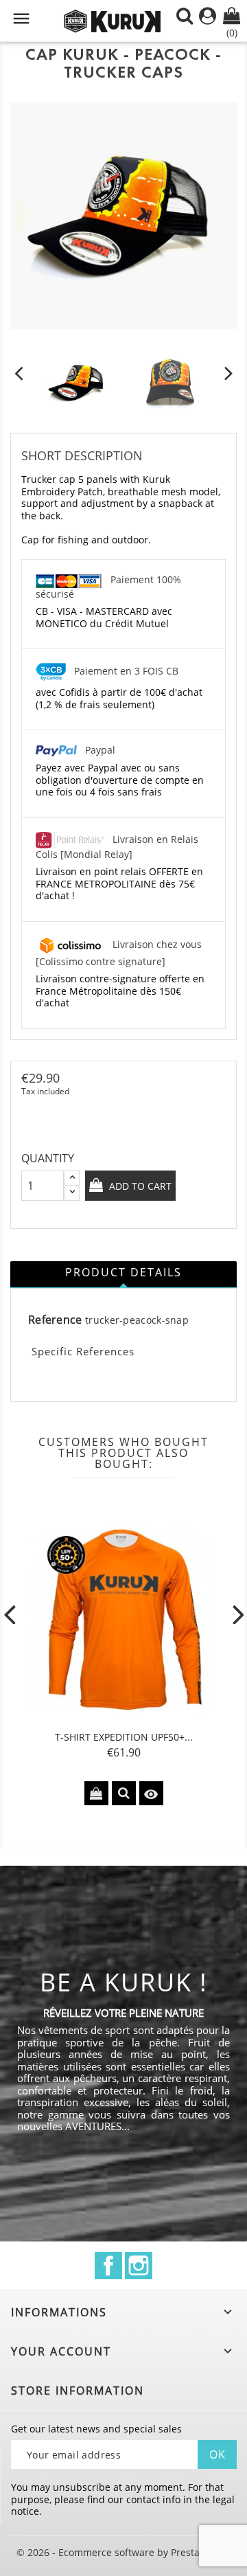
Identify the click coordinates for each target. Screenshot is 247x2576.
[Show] (124, 1793)
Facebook (108, 2266)
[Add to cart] (96, 1793)
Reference (55, 1320)
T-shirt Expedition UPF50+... (124, 1737)
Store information (78, 2391)
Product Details (123, 1272)
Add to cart (139, 1186)
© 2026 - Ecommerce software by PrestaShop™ (123, 2552)
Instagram (139, 2266)
